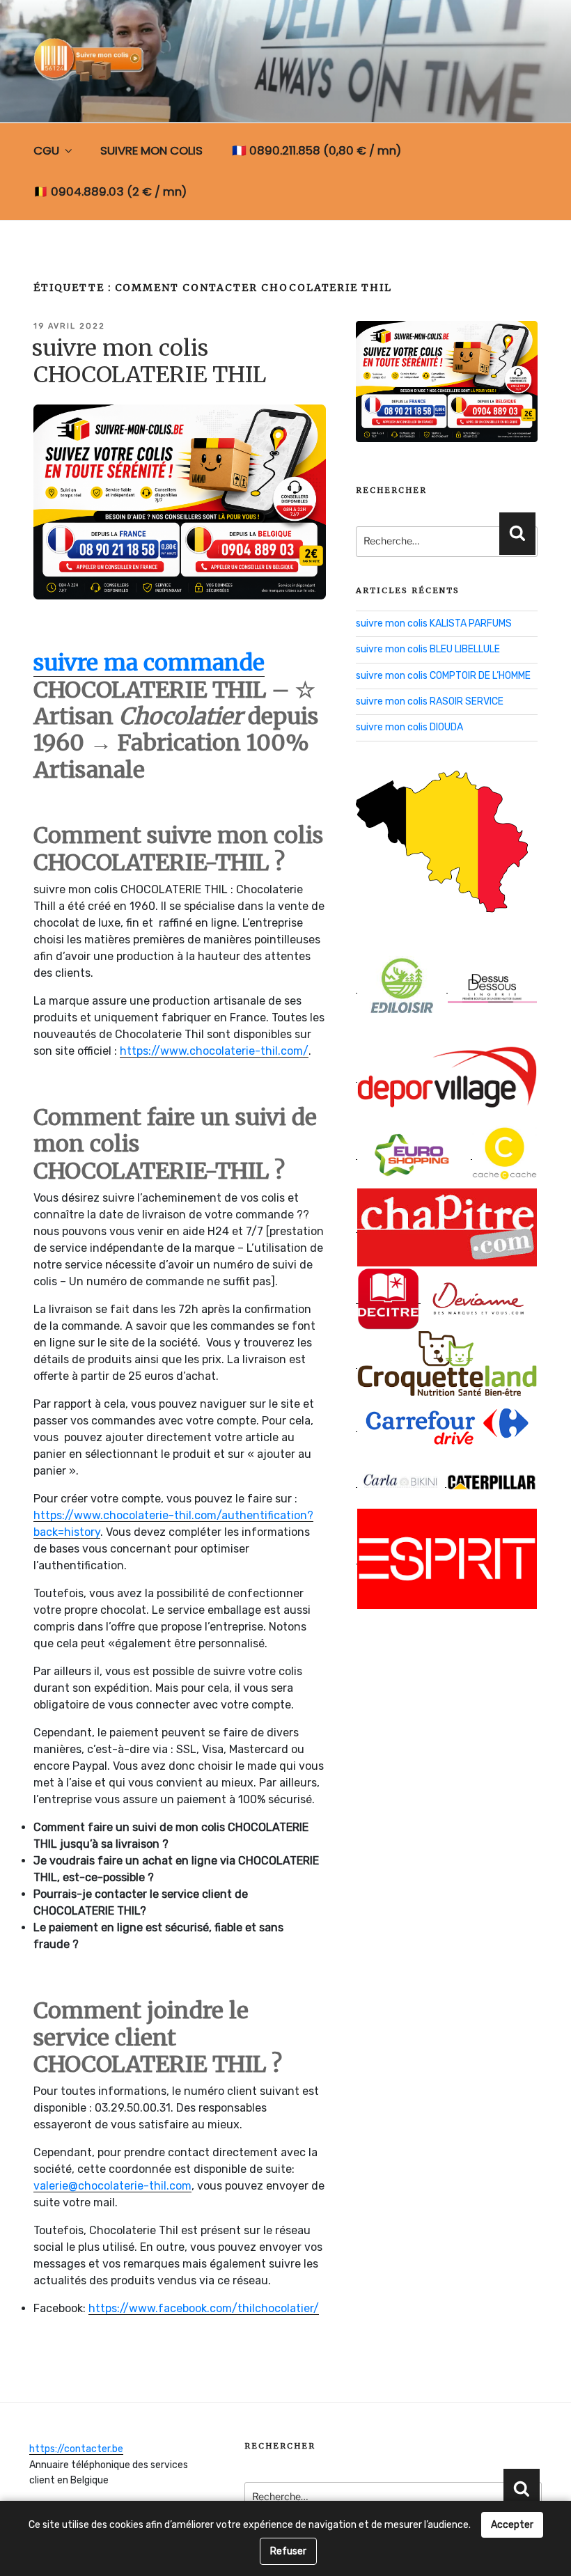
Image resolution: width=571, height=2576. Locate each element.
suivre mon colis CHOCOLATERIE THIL (149, 361)
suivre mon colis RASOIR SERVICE (430, 701)
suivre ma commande (149, 663)
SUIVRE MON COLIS (151, 150)
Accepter (512, 2525)
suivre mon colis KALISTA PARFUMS (434, 623)
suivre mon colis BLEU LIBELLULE (428, 649)
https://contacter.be (76, 2449)
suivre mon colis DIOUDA (409, 727)
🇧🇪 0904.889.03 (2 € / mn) (110, 191)
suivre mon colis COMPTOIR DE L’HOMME (443, 676)
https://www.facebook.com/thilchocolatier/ (204, 2308)
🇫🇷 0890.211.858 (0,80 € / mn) (316, 150)
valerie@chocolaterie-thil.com (112, 2186)
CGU (46, 150)
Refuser (288, 2551)
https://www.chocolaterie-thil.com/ (214, 1051)
